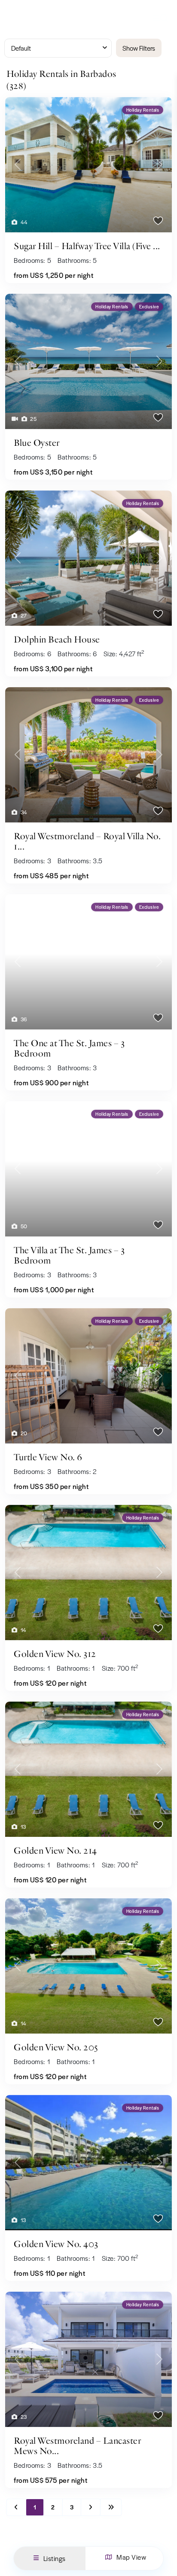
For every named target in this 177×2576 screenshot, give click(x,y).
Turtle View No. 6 (48, 1457)
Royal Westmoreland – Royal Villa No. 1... (87, 841)
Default (21, 48)
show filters (139, 48)
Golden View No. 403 (56, 2244)
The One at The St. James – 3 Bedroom (69, 1048)
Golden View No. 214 (55, 1851)
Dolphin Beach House (57, 639)
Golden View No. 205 (56, 2047)
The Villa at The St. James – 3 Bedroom (69, 1255)
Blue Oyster (37, 443)
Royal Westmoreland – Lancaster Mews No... (77, 2446)
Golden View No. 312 (55, 1654)
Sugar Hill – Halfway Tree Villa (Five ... (87, 246)
